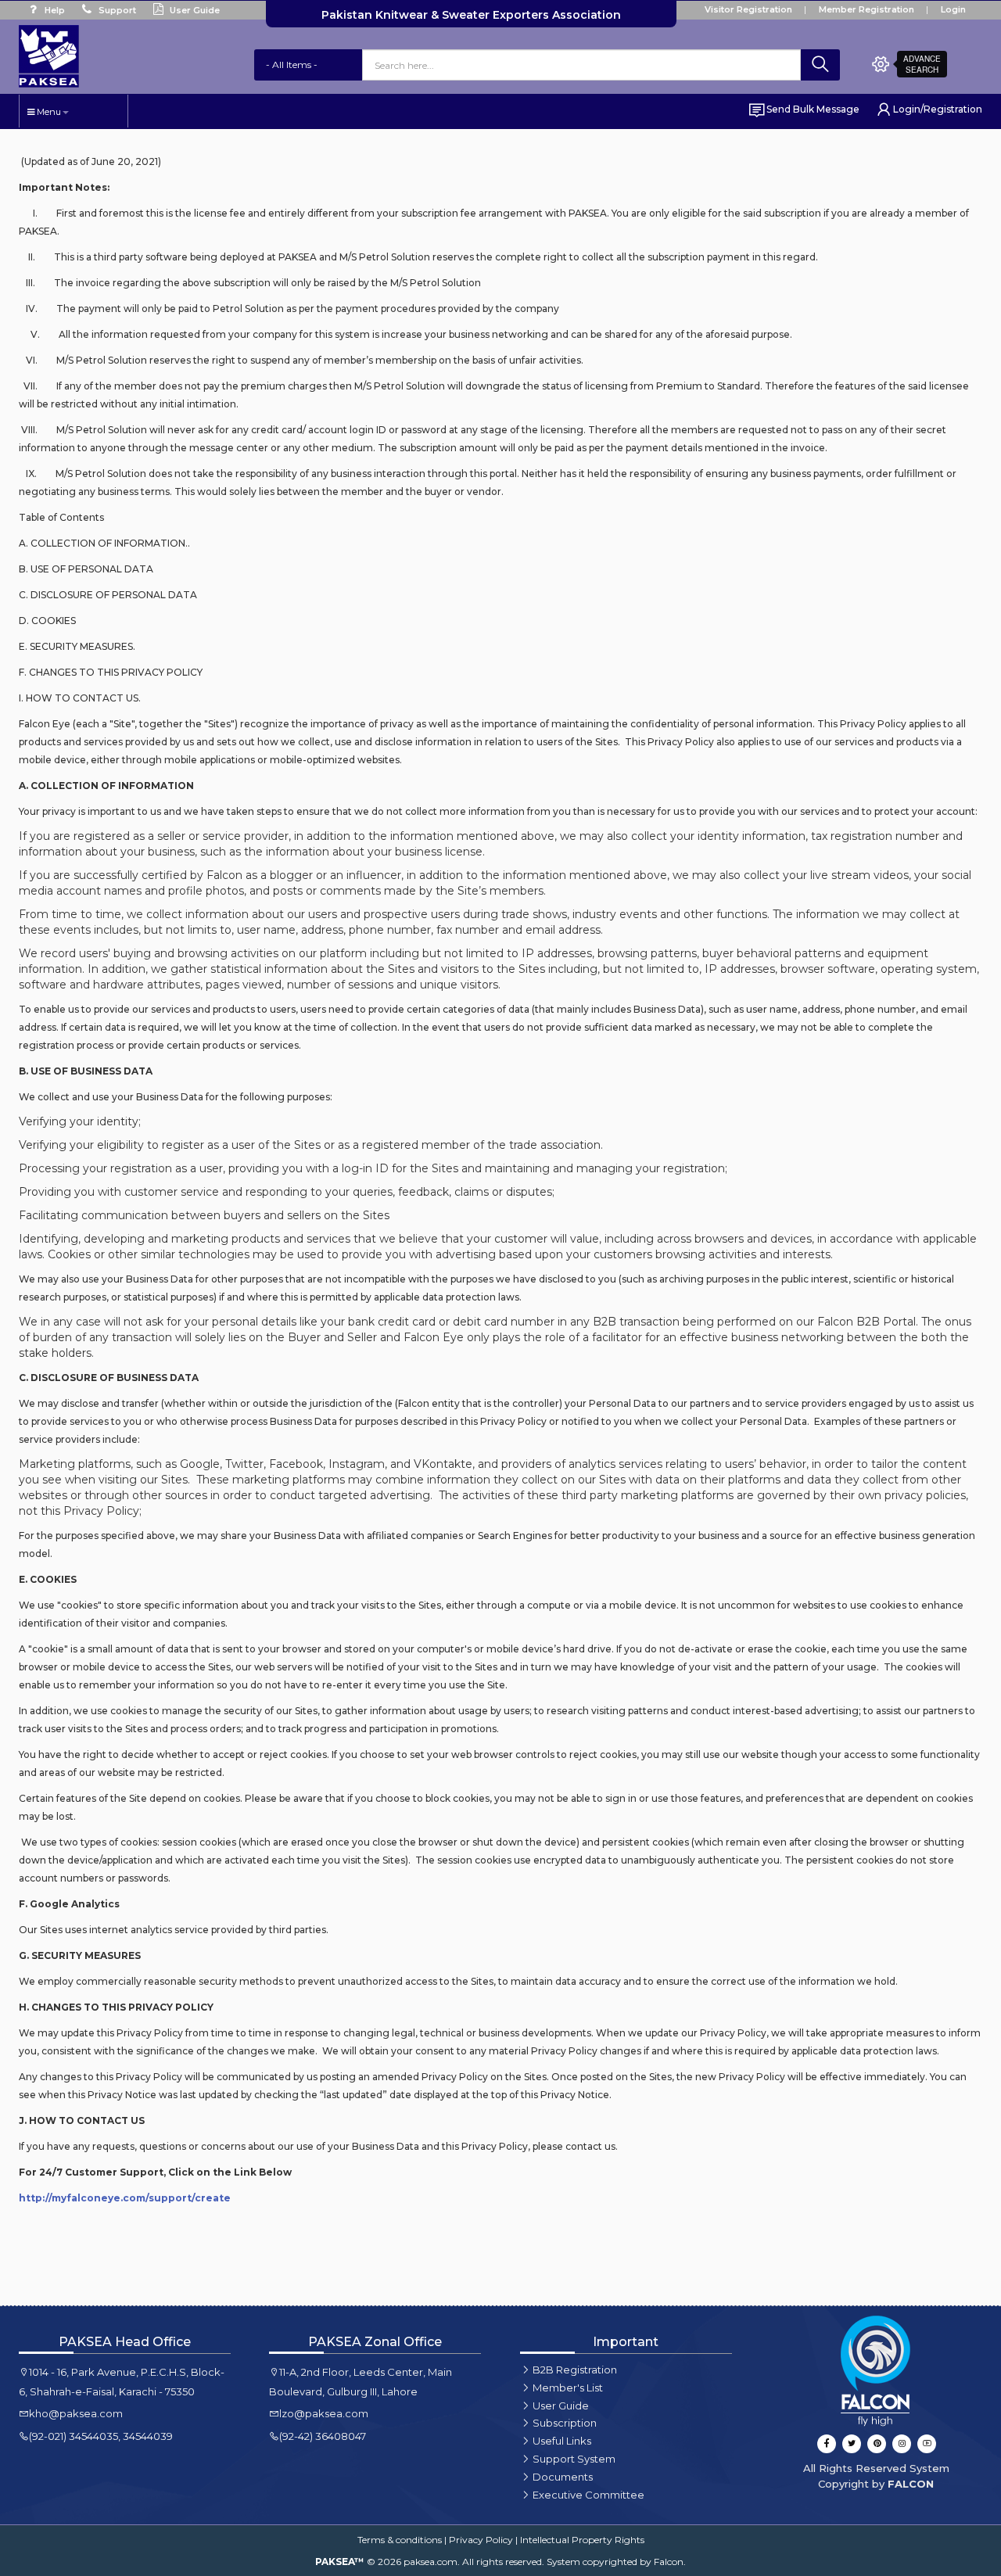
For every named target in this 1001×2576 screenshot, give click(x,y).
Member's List (568, 2388)
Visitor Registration (748, 9)
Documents (563, 2477)
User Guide (194, 10)
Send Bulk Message (813, 109)
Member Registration (866, 9)
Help (54, 10)
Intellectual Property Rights (582, 2540)
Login (953, 9)
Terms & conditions (400, 2540)
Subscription (565, 2423)
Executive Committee (588, 2495)
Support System (574, 2459)
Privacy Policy (481, 2540)
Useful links (562, 2441)
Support (116, 10)
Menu (48, 112)
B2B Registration (575, 2370)
